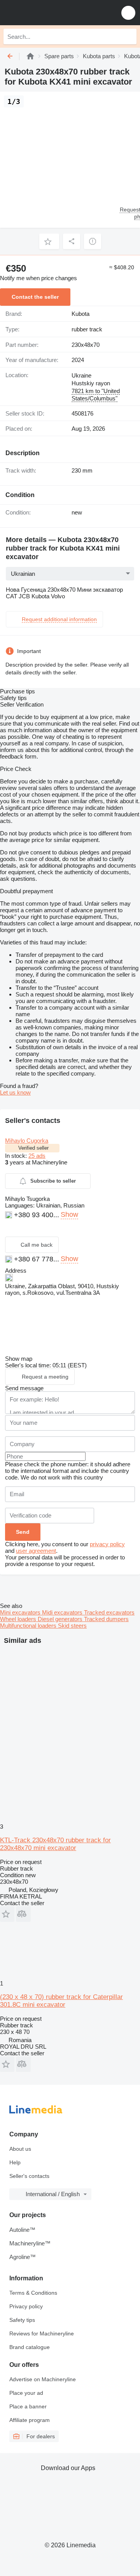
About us (20, 2149)
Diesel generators (61, 1619)
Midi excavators (63, 1612)
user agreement (36, 1551)
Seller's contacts (29, 2176)
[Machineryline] (30, 56)
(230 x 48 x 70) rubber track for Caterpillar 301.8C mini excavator (61, 2001)
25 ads (37, 1156)
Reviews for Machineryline (42, 2333)
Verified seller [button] (33, 1148)
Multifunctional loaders (29, 1626)
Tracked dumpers (106, 1619)
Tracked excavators (109, 1612)
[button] (128, 13)
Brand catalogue (30, 2347)
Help (15, 2162)
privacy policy (107, 1544)
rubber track (87, 329)
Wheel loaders (19, 1619)
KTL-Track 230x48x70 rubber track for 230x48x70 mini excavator (55, 1844)
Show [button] (69, 1214)
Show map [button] (19, 1359)
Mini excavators (21, 1612)
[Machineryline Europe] (54, 13)
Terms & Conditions (33, 2293)
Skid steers (72, 1626)
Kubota (80, 314)
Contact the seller (35, 297)
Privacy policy (26, 2306)
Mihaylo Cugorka (27, 1141)
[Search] (129, 36)
